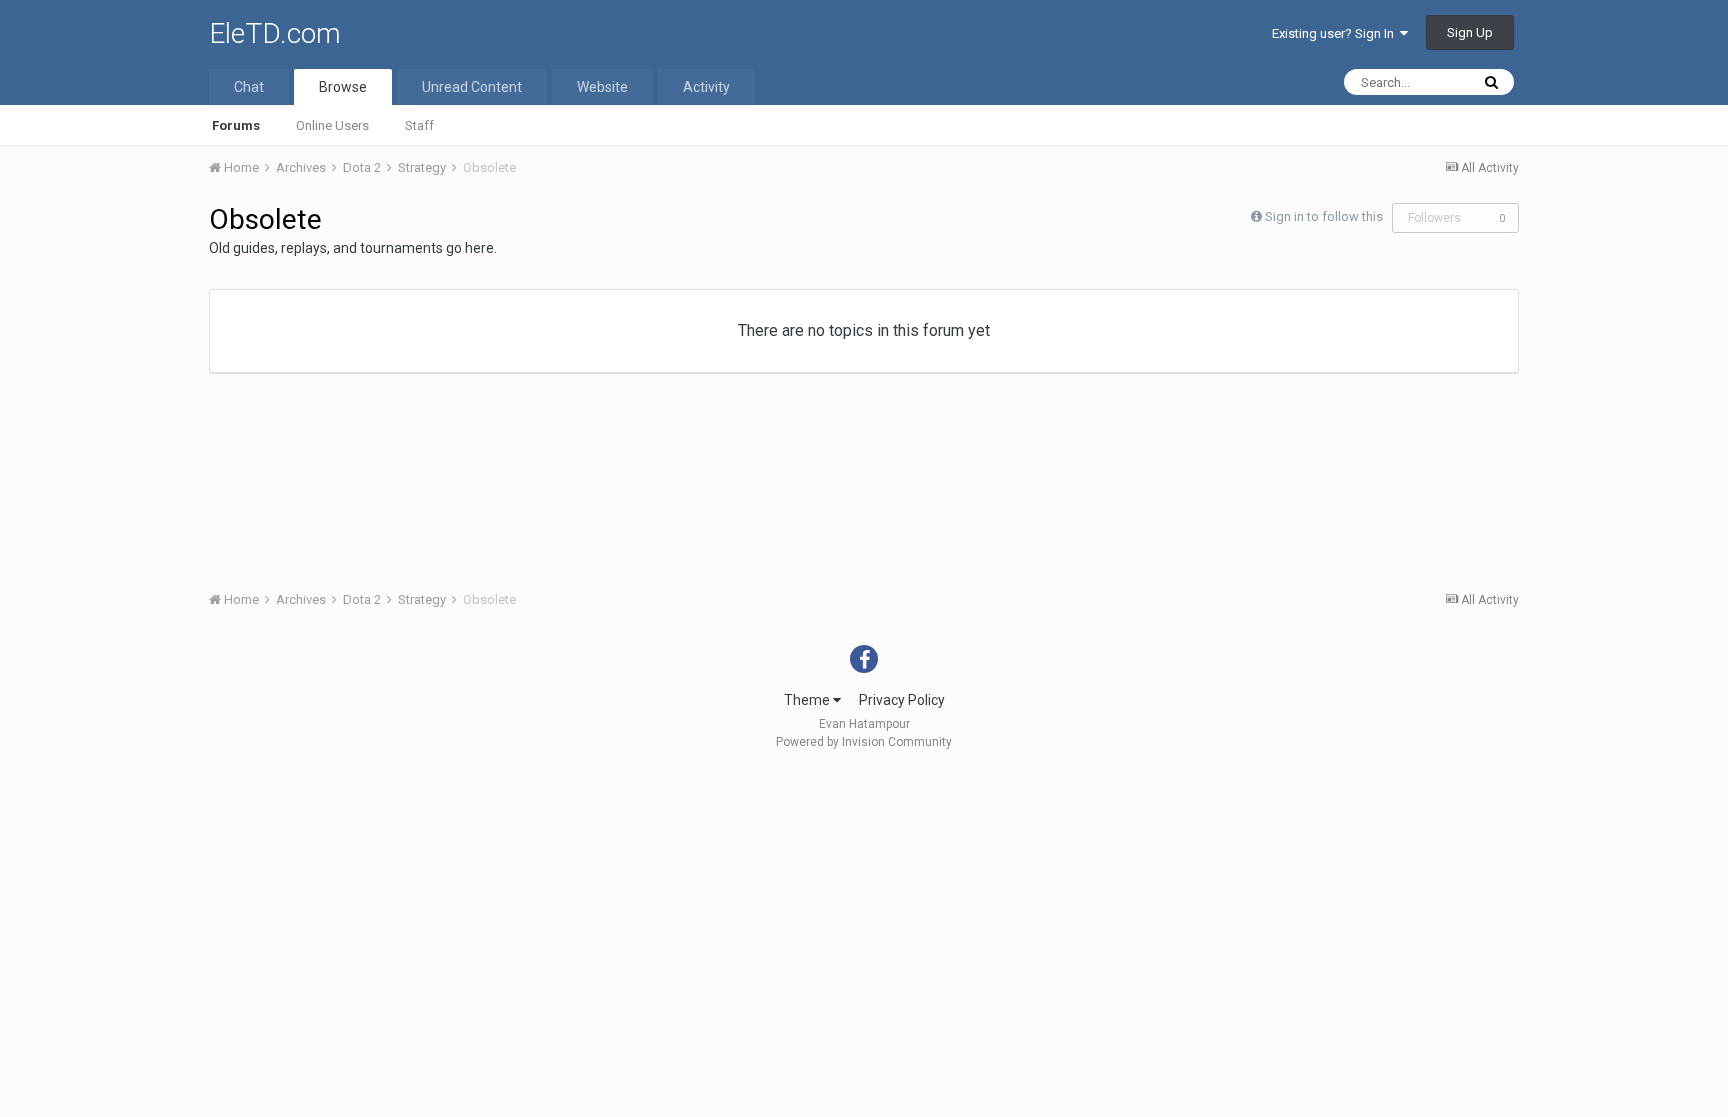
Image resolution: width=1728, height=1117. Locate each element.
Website (602, 87)
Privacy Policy (902, 700)
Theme (808, 700)
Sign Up (1470, 32)
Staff (419, 125)
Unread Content (472, 87)
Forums (236, 125)
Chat (249, 87)
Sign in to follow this (1324, 216)
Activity (706, 87)
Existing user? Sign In (1336, 33)
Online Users (332, 125)
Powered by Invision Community (864, 742)
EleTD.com (275, 33)
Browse (343, 87)
